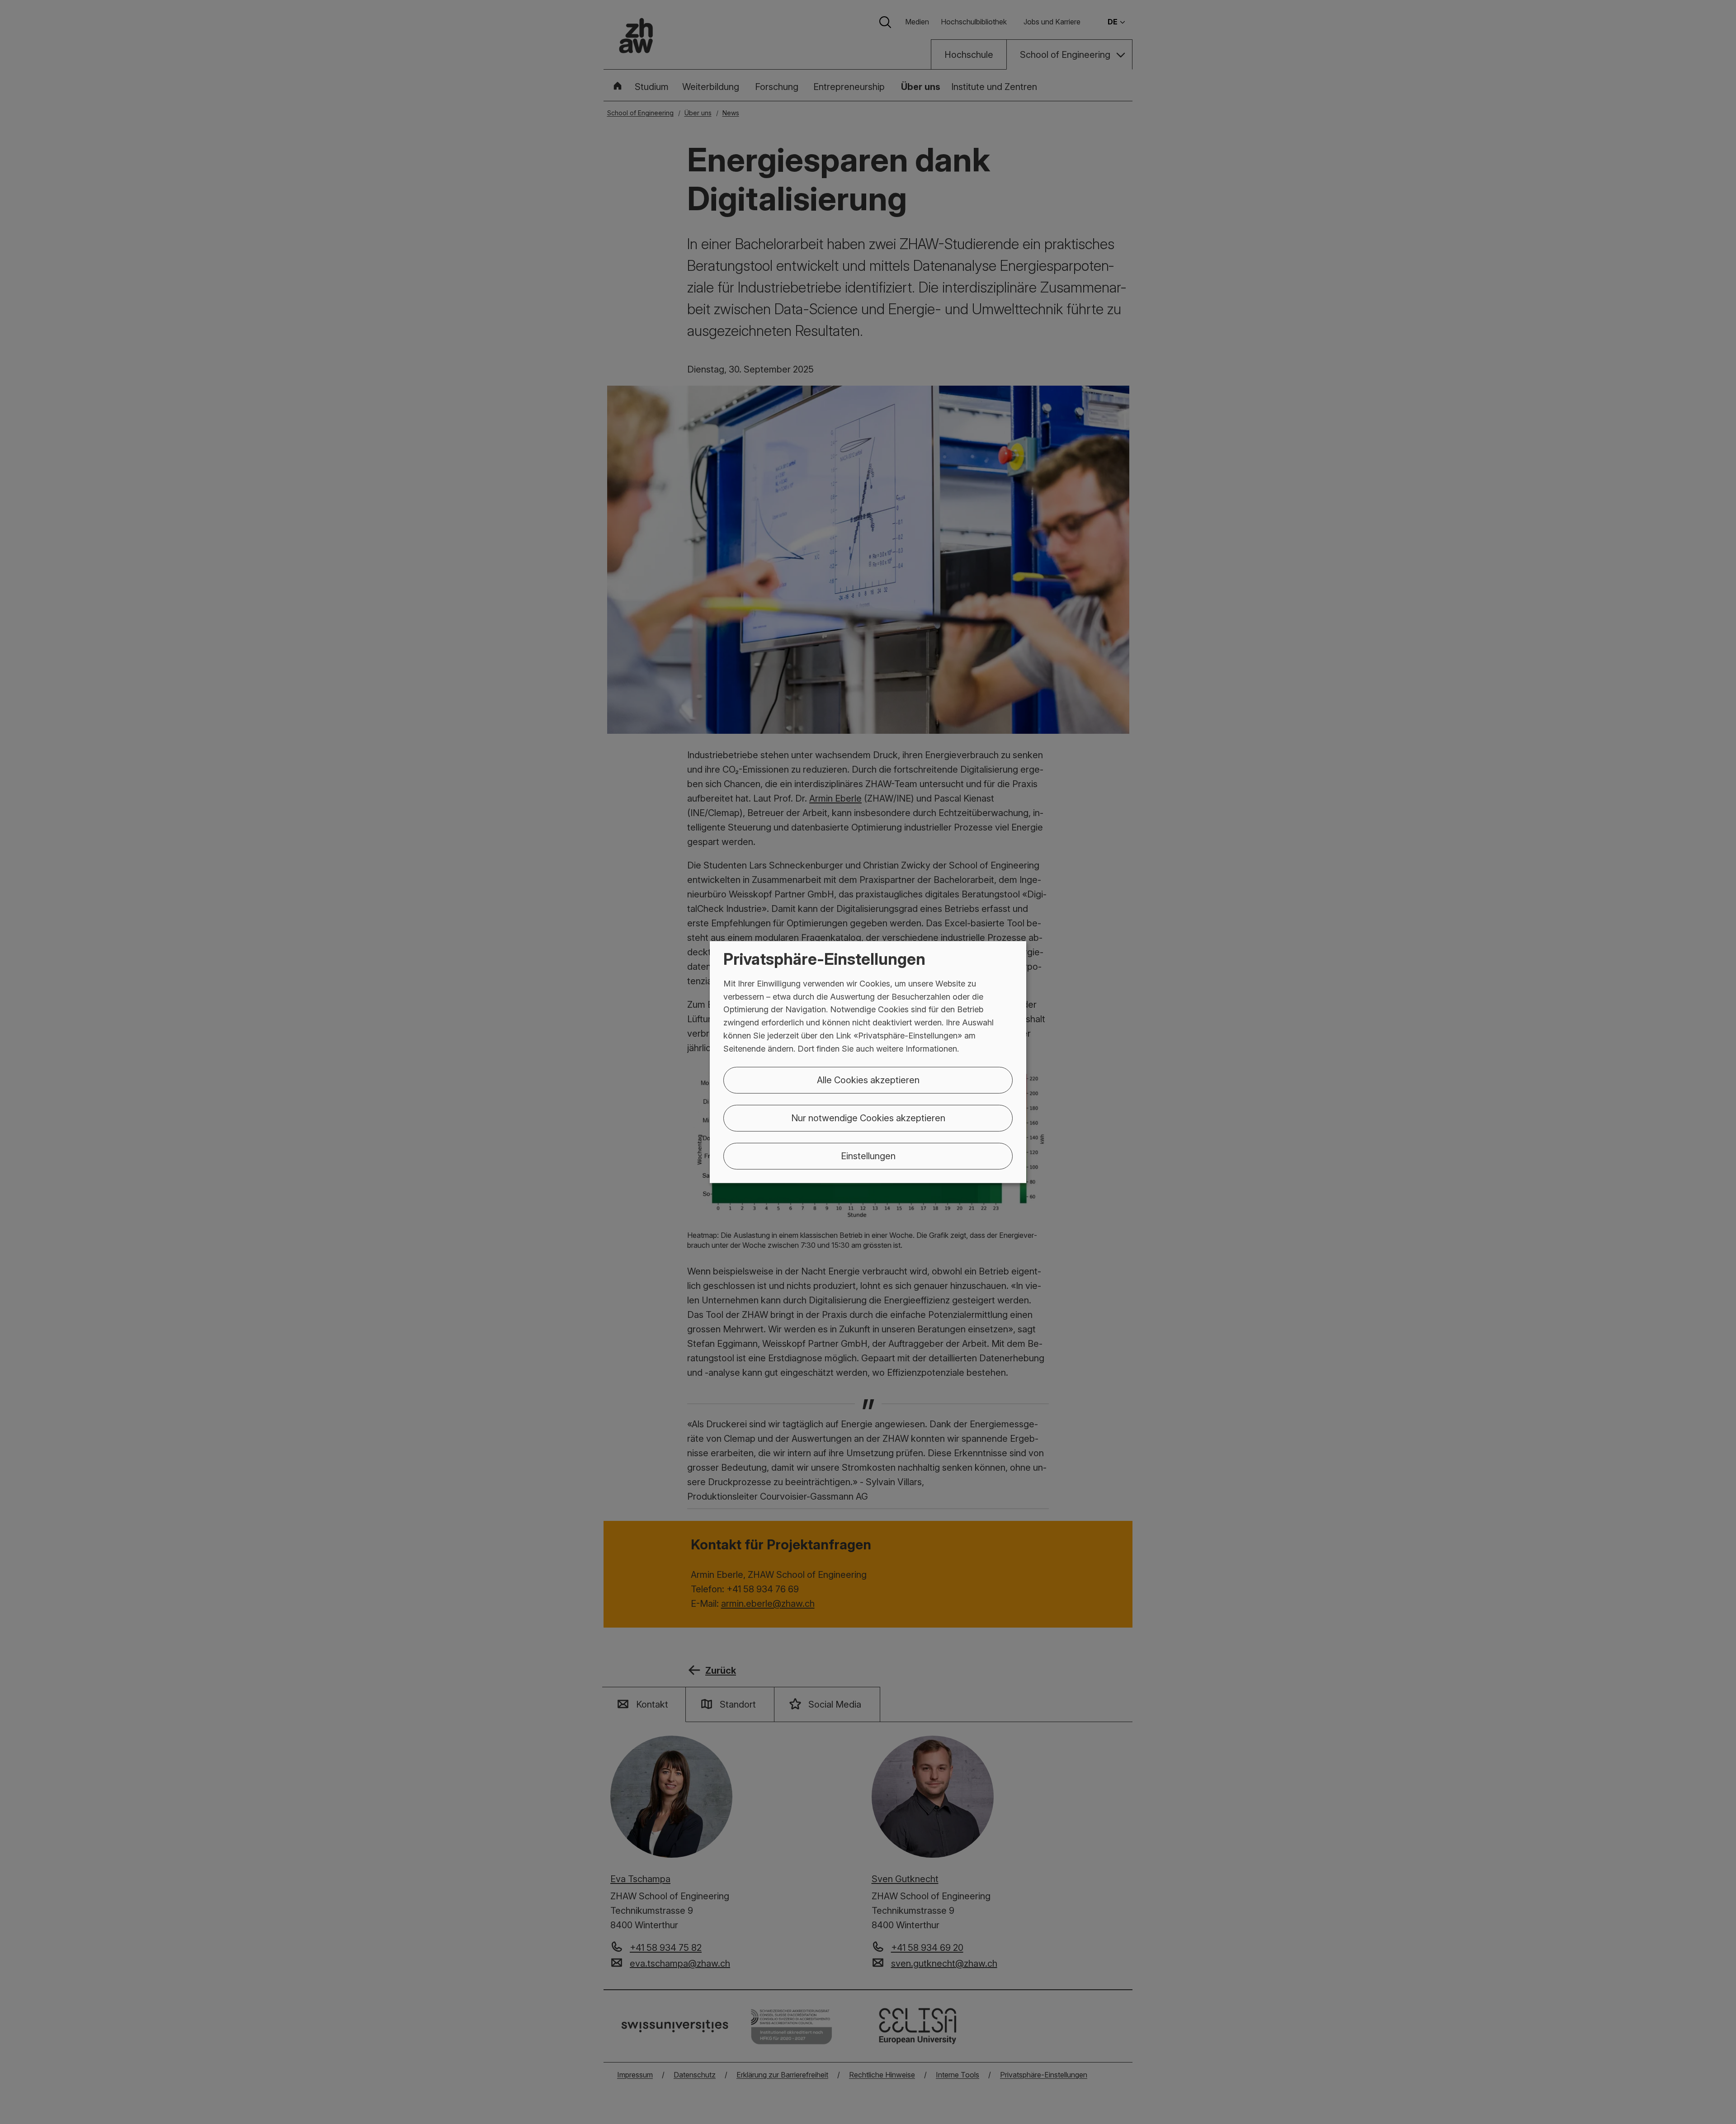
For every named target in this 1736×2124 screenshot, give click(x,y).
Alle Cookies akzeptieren (868, 1080)
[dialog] (868, 1062)
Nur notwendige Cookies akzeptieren (868, 1118)
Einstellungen (868, 1156)
